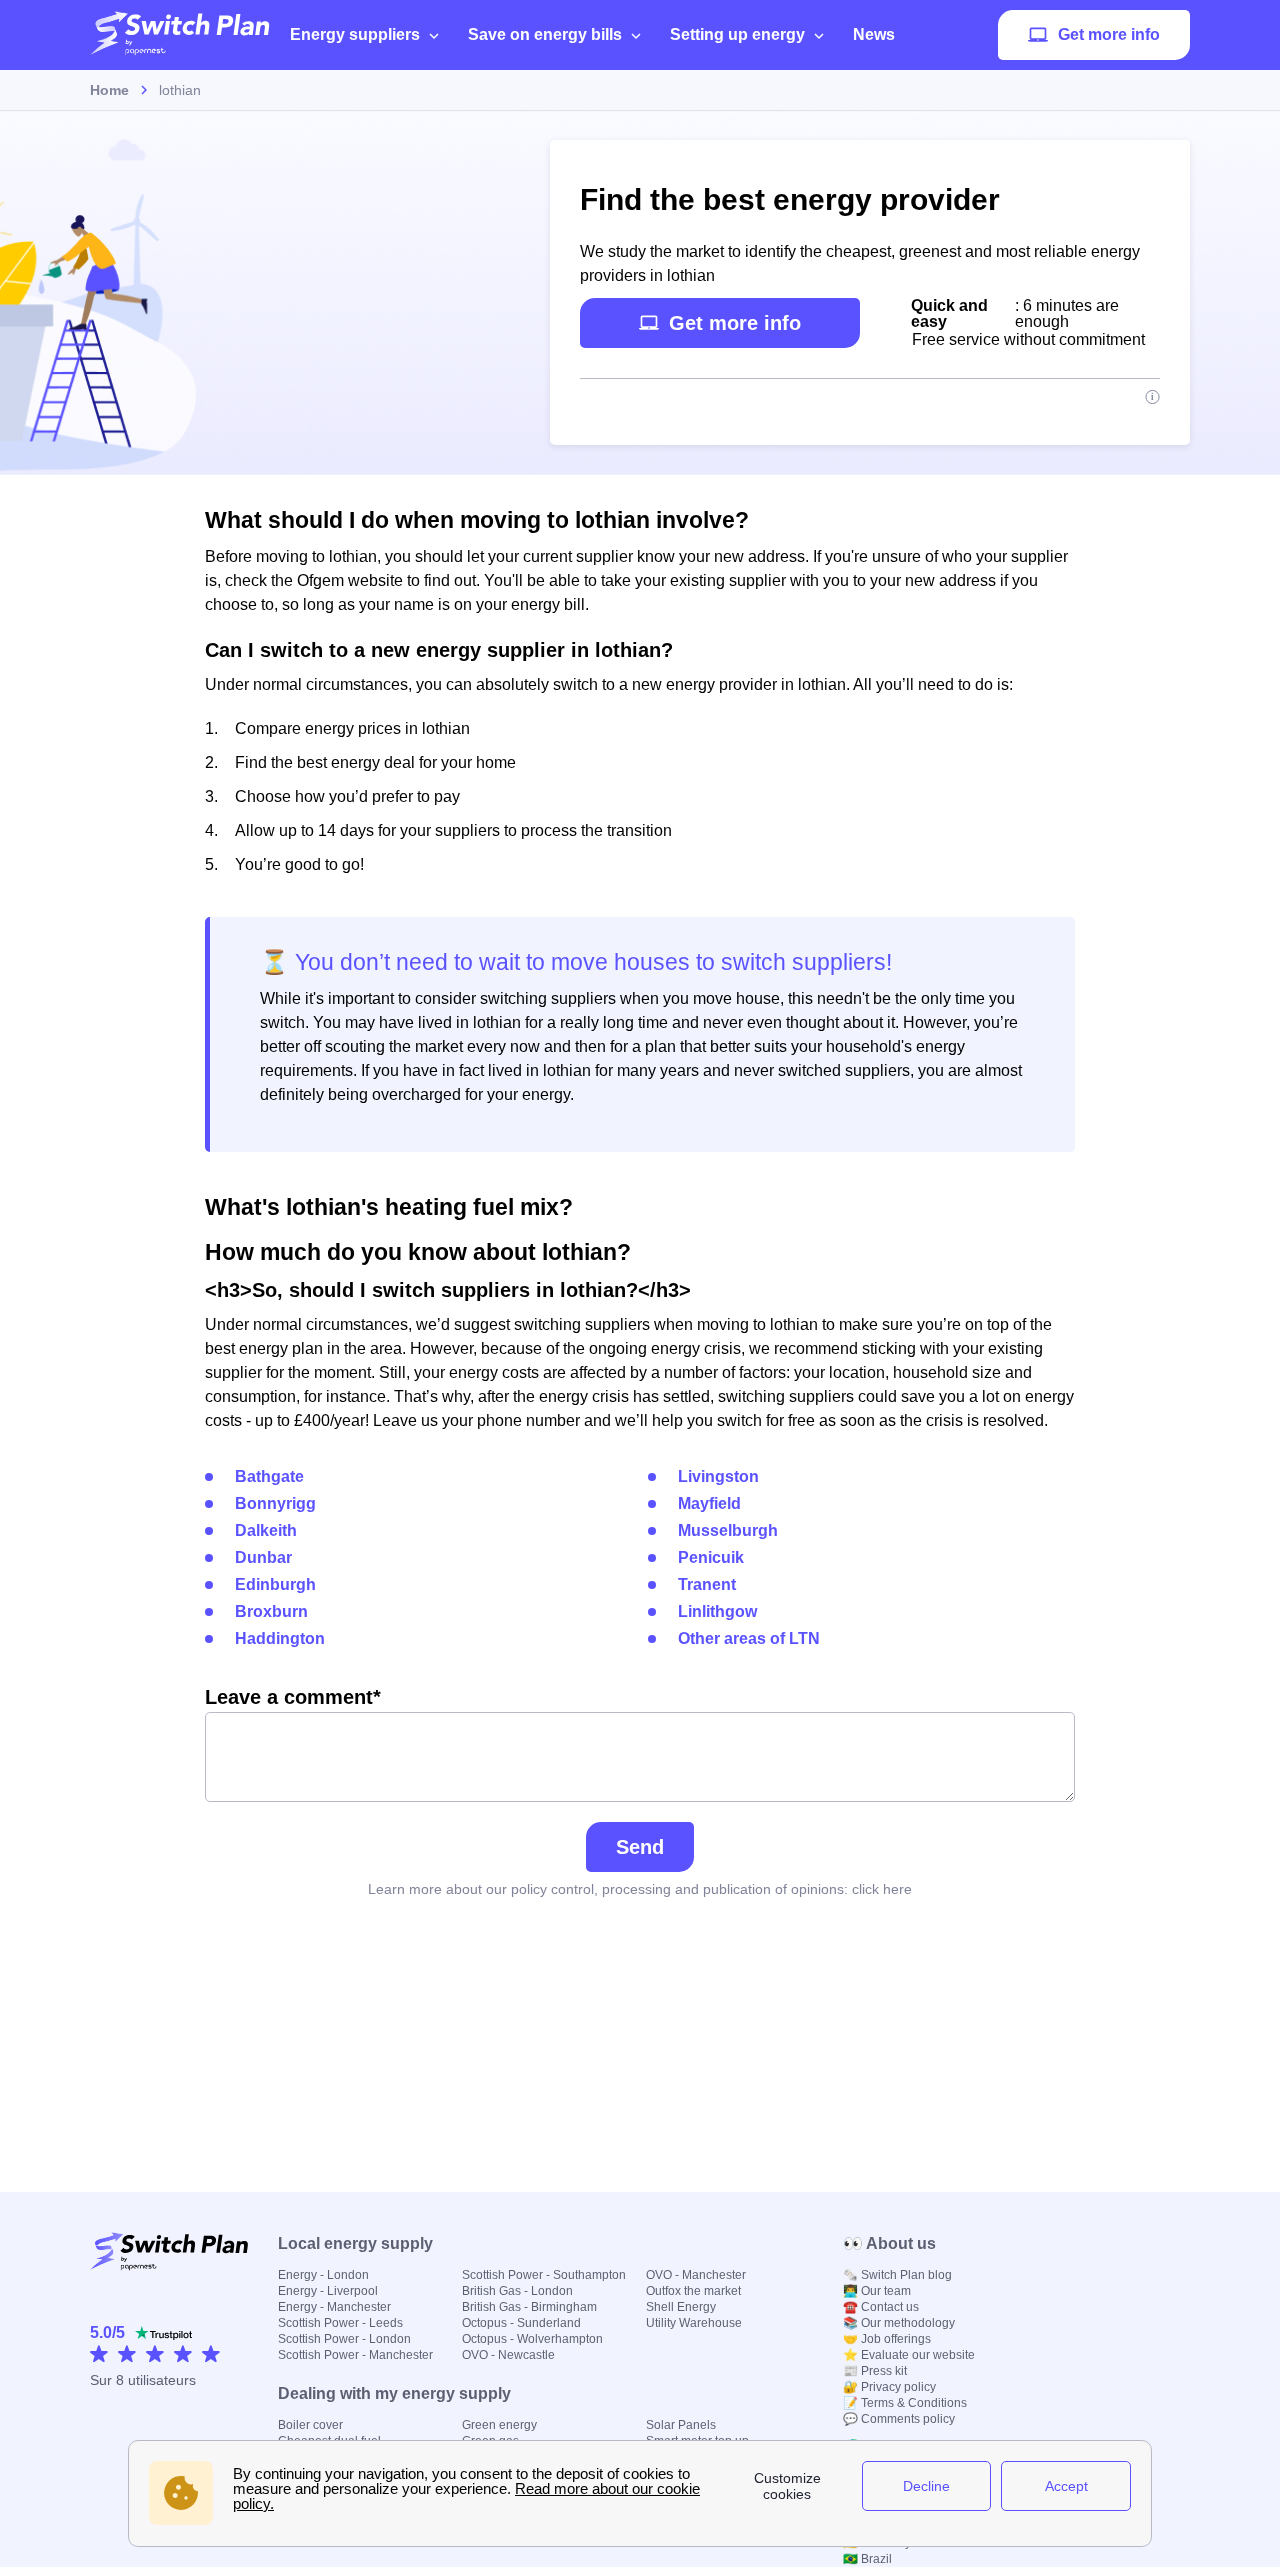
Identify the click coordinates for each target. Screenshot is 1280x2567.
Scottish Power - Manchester (355, 2355)
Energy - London (323, 2275)
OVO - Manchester (696, 2275)
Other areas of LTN (749, 1638)
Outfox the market (693, 2291)
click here (882, 1889)
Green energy (499, 2425)
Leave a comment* (293, 1697)
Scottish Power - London (344, 2339)
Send (640, 1847)
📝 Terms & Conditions (905, 2403)
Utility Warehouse (694, 2323)
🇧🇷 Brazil (867, 2559)
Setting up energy (737, 34)
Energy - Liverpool (328, 2291)
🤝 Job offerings (887, 2339)
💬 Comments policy (899, 2419)
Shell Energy (681, 2307)
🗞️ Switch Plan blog (897, 2275)
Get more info (1109, 34)
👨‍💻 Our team (877, 2291)
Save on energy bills (545, 34)
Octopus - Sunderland (521, 2323)
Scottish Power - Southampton (544, 2275)
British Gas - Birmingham (529, 2307)
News (874, 34)
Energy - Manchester (334, 2307)
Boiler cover (310, 2425)
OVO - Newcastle (508, 2355)
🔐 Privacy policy (889, 2387)
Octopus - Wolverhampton (532, 2339)
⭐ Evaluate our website (909, 2355)
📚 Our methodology (899, 2323)
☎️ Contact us (881, 2307)
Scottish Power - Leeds (340, 2323)
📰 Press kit (875, 2371)
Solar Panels (681, 2425)
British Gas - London (517, 2291)
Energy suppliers (355, 34)
